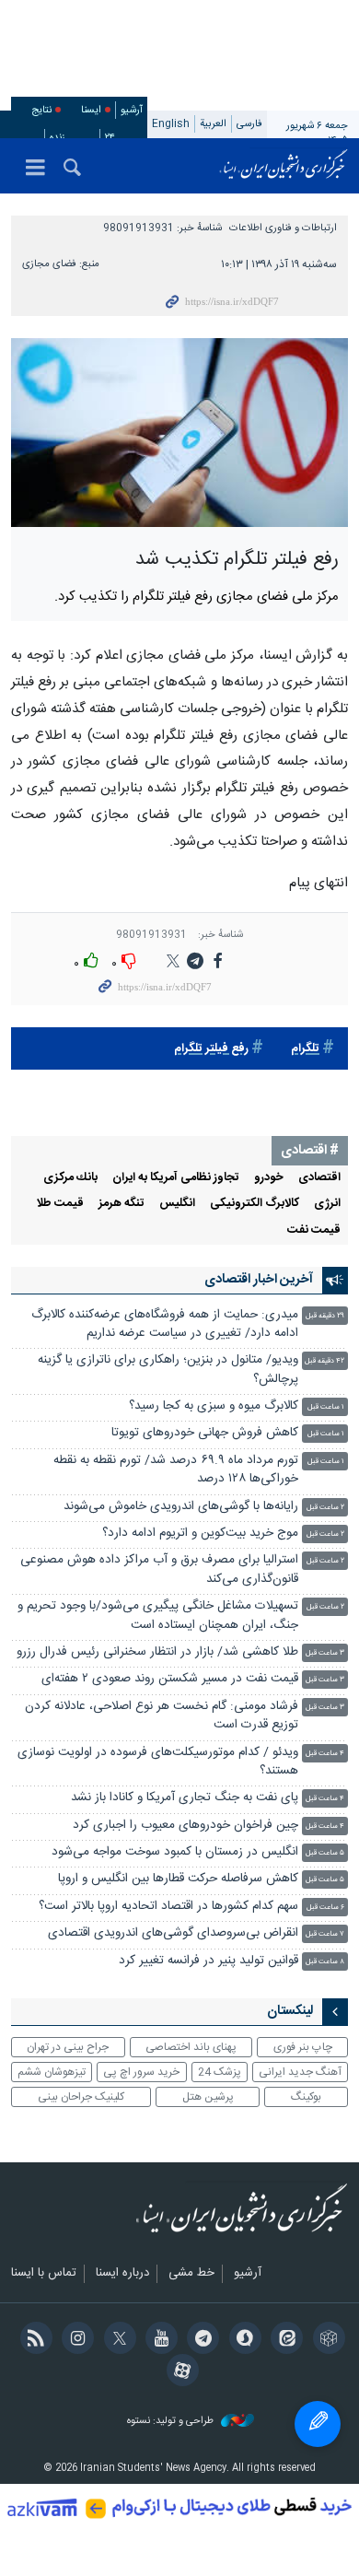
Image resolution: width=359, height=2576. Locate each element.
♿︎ (318, 2424)
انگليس (177, 1204)
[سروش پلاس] (242, 2340)
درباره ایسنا (122, 2274)
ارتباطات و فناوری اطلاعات (283, 228)
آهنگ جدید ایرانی (300, 2072)
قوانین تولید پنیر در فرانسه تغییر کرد (208, 1961)
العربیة (213, 124)
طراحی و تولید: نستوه (172, 2422)
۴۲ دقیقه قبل (324, 1361)
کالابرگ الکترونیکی (255, 1204)
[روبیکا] (325, 2340)
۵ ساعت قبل (325, 1853)
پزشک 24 (220, 2072)
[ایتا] (284, 2340)
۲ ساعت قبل (325, 1508)
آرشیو (132, 110)
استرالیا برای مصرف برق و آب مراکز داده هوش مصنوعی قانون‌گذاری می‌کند (159, 1569)
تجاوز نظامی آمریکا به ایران (176, 1178)
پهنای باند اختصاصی (191, 2047)
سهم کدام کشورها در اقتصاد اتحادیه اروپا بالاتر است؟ (168, 1907)
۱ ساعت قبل (326, 1407)
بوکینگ (306, 2097)
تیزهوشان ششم (52, 2072)
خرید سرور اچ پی (141, 2072)
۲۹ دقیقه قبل (325, 1316)
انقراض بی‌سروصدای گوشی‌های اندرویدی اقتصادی (171, 1933)
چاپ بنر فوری (303, 2047)
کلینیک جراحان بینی (81, 2097)
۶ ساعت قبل (325, 1908)
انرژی (327, 1204)
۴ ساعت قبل (325, 1754)
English (171, 124)
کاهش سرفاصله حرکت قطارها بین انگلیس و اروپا (178, 1879)
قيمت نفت (314, 1230)
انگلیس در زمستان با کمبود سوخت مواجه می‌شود (175, 1852)
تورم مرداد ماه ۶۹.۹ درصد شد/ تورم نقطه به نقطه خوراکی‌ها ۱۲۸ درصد (176, 1470)
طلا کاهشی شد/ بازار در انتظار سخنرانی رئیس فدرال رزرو (157, 1652)
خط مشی (191, 2274)
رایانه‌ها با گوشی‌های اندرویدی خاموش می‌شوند (181, 1507)
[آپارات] (179, 2372)
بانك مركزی (70, 1178)
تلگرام (305, 1049)
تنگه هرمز (122, 1204)
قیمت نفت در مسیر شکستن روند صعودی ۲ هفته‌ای (170, 1679)
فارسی (249, 124)
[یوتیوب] (159, 2340)
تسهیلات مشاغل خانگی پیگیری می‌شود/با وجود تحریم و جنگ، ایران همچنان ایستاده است (158, 1616)
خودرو (269, 1178)
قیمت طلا (60, 1204)
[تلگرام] (200, 2340)
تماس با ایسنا (44, 2274)
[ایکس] (116, 2340)
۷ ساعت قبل (325, 1934)
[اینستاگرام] (75, 2340)
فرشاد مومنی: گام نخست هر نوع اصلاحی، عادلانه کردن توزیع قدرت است (162, 1716)
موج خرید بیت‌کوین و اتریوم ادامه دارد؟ (200, 1534)
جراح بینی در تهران (68, 2047)
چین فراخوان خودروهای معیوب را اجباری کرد (185, 1826)
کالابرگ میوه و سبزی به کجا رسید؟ (214, 1406)
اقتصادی (319, 1178)
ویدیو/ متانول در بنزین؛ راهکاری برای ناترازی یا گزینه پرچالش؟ (168, 1370)
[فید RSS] (33, 2340)
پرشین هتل (208, 2097)
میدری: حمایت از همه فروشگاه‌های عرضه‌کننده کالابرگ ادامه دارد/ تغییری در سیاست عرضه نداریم (165, 1324)
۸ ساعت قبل (325, 1962)
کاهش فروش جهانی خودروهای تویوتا (205, 1433)
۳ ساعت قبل (325, 1653)
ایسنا (284, 166)
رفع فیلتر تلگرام (211, 1049)
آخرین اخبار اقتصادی (259, 1280)
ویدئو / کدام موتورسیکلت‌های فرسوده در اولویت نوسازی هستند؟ (158, 1762)
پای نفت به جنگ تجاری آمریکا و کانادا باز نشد (185, 1798)
